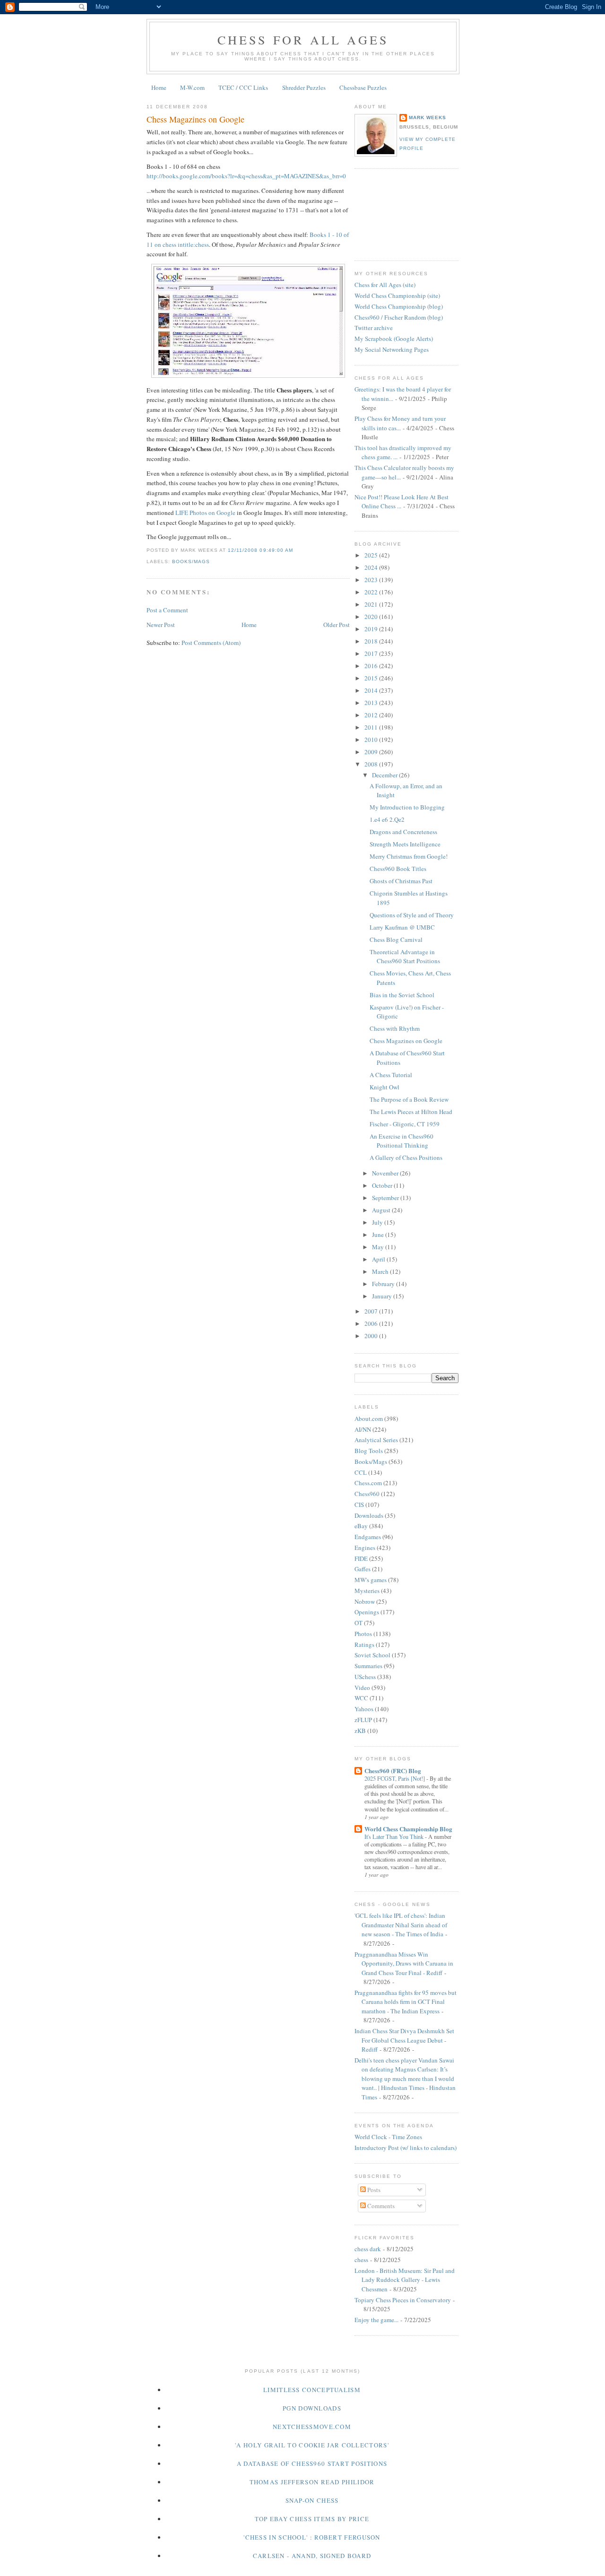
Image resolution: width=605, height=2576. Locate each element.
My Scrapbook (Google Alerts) (394, 339)
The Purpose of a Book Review (409, 1099)
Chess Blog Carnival (396, 940)
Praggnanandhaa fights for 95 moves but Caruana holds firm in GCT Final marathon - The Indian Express (406, 2002)
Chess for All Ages (303, 40)
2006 (372, 1323)
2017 (372, 653)
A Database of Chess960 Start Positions (312, 2463)
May (379, 1247)
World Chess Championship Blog (408, 1829)
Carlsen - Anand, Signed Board (312, 2556)
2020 (372, 617)
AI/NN (363, 1429)
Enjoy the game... (376, 2320)
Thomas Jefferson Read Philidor (312, 2482)
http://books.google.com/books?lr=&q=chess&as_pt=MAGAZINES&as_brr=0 (246, 176)
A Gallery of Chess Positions (406, 1157)
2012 (372, 715)
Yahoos (364, 1709)
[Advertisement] (397, 213)
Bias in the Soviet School (402, 995)
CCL (361, 1472)
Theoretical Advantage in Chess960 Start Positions (405, 957)
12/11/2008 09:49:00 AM (260, 550)
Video (362, 1688)
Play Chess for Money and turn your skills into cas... (400, 423)
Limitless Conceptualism (312, 2390)
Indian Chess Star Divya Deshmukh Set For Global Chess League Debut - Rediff (404, 2040)
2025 (372, 555)
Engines (365, 1548)
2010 (372, 740)
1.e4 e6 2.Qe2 (387, 819)
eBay (361, 1526)
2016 (372, 666)
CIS (359, 1505)
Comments (380, 2206)
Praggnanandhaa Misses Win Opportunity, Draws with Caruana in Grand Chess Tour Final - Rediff (404, 1963)
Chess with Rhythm (395, 1028)
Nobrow (365, 1601)
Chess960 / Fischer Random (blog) (399, 317)
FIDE (361, 1558)
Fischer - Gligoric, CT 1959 (405, 1124)
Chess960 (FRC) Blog (393, 1771)
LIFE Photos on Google (205, 513)
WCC (361, 1698)
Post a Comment (167, 610)
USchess (365, 1677)
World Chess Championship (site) (397, 296)
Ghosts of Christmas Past (401, 881)
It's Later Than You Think (395, 1836)
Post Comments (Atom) (211, 643)
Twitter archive (374, 328)
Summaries (368, 1666)
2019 (372, 629)
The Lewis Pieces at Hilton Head (411, 1112)
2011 (372, 727)
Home (159, 87)
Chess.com (368, 1483)
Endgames (368, 1537)
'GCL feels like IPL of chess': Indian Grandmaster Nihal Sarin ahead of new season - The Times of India (401, 1925)
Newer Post (161, 625)
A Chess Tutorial (391, 1075)
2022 (372, 592)
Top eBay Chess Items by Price (312, 2519)
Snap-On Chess (312, 2500)
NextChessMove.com (312, 2427)
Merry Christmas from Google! (409, 856)
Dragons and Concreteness (403, 832)
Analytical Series (376, 1440)
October (383, 1185)
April (379, 1259)
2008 (372, 764)
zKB (360, 1731)
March (381, 1271)
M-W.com (192, 87)
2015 (372, 678)
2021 (372, 604)
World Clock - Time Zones (388, 2137)
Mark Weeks (428, 117)
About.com (369, 1419)
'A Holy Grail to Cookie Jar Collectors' (312, 2445)
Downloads (369, 1515)
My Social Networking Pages (392, 349)
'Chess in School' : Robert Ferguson (312, 2537)
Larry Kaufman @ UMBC (402, 927)
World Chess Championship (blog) (399, 306)
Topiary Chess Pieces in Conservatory (403, 2300)
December (385, 775)
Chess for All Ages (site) (385, 285)
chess (361, 2260)
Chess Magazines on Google (195, 119)
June (379, 1235)
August (382, 1210)
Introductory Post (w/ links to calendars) (406, 2148)
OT (359, 1623)
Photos (363, 1634)
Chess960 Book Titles (398, 869)
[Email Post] (296, 550)
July (378, 1222)
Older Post (337, 625)
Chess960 (367, 1494)
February (384, 1284)
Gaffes (363, 1569)
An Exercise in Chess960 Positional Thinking (402, 1141)
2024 (372, 567)
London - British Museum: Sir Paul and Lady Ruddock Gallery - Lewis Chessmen (405, 2280)
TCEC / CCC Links (243, 87)
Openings (367, 1612)
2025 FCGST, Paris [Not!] (395, 1778)
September (386, 1198)
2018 (372, 641)
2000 (372, 1336)
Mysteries (367, 1591)
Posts (373, 2190)
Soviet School (372, 1655)
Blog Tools (369, 1451)
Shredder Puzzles (304, 87)
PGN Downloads (312, 2408)
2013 (372, 703)
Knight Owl (385, 1087)
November (386, 1173)
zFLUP (363, 1720)
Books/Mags (191, 561)
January (383, 1296)
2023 (372, 580)
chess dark (368, 2249)
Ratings (364, 1645)
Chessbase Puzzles (363, 87)
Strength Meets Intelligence (405, 844)
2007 (372, 1311)
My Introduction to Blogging (407, 807)
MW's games (371, 1580)
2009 (372, 752)
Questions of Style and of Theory (412, 915)
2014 (372, 690)
